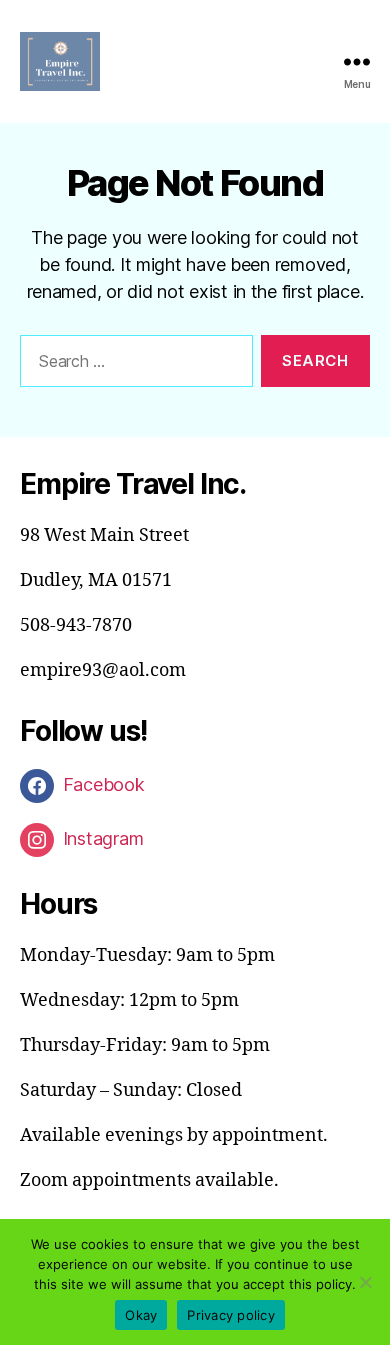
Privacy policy (231, 1315)
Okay (141, 1315)
